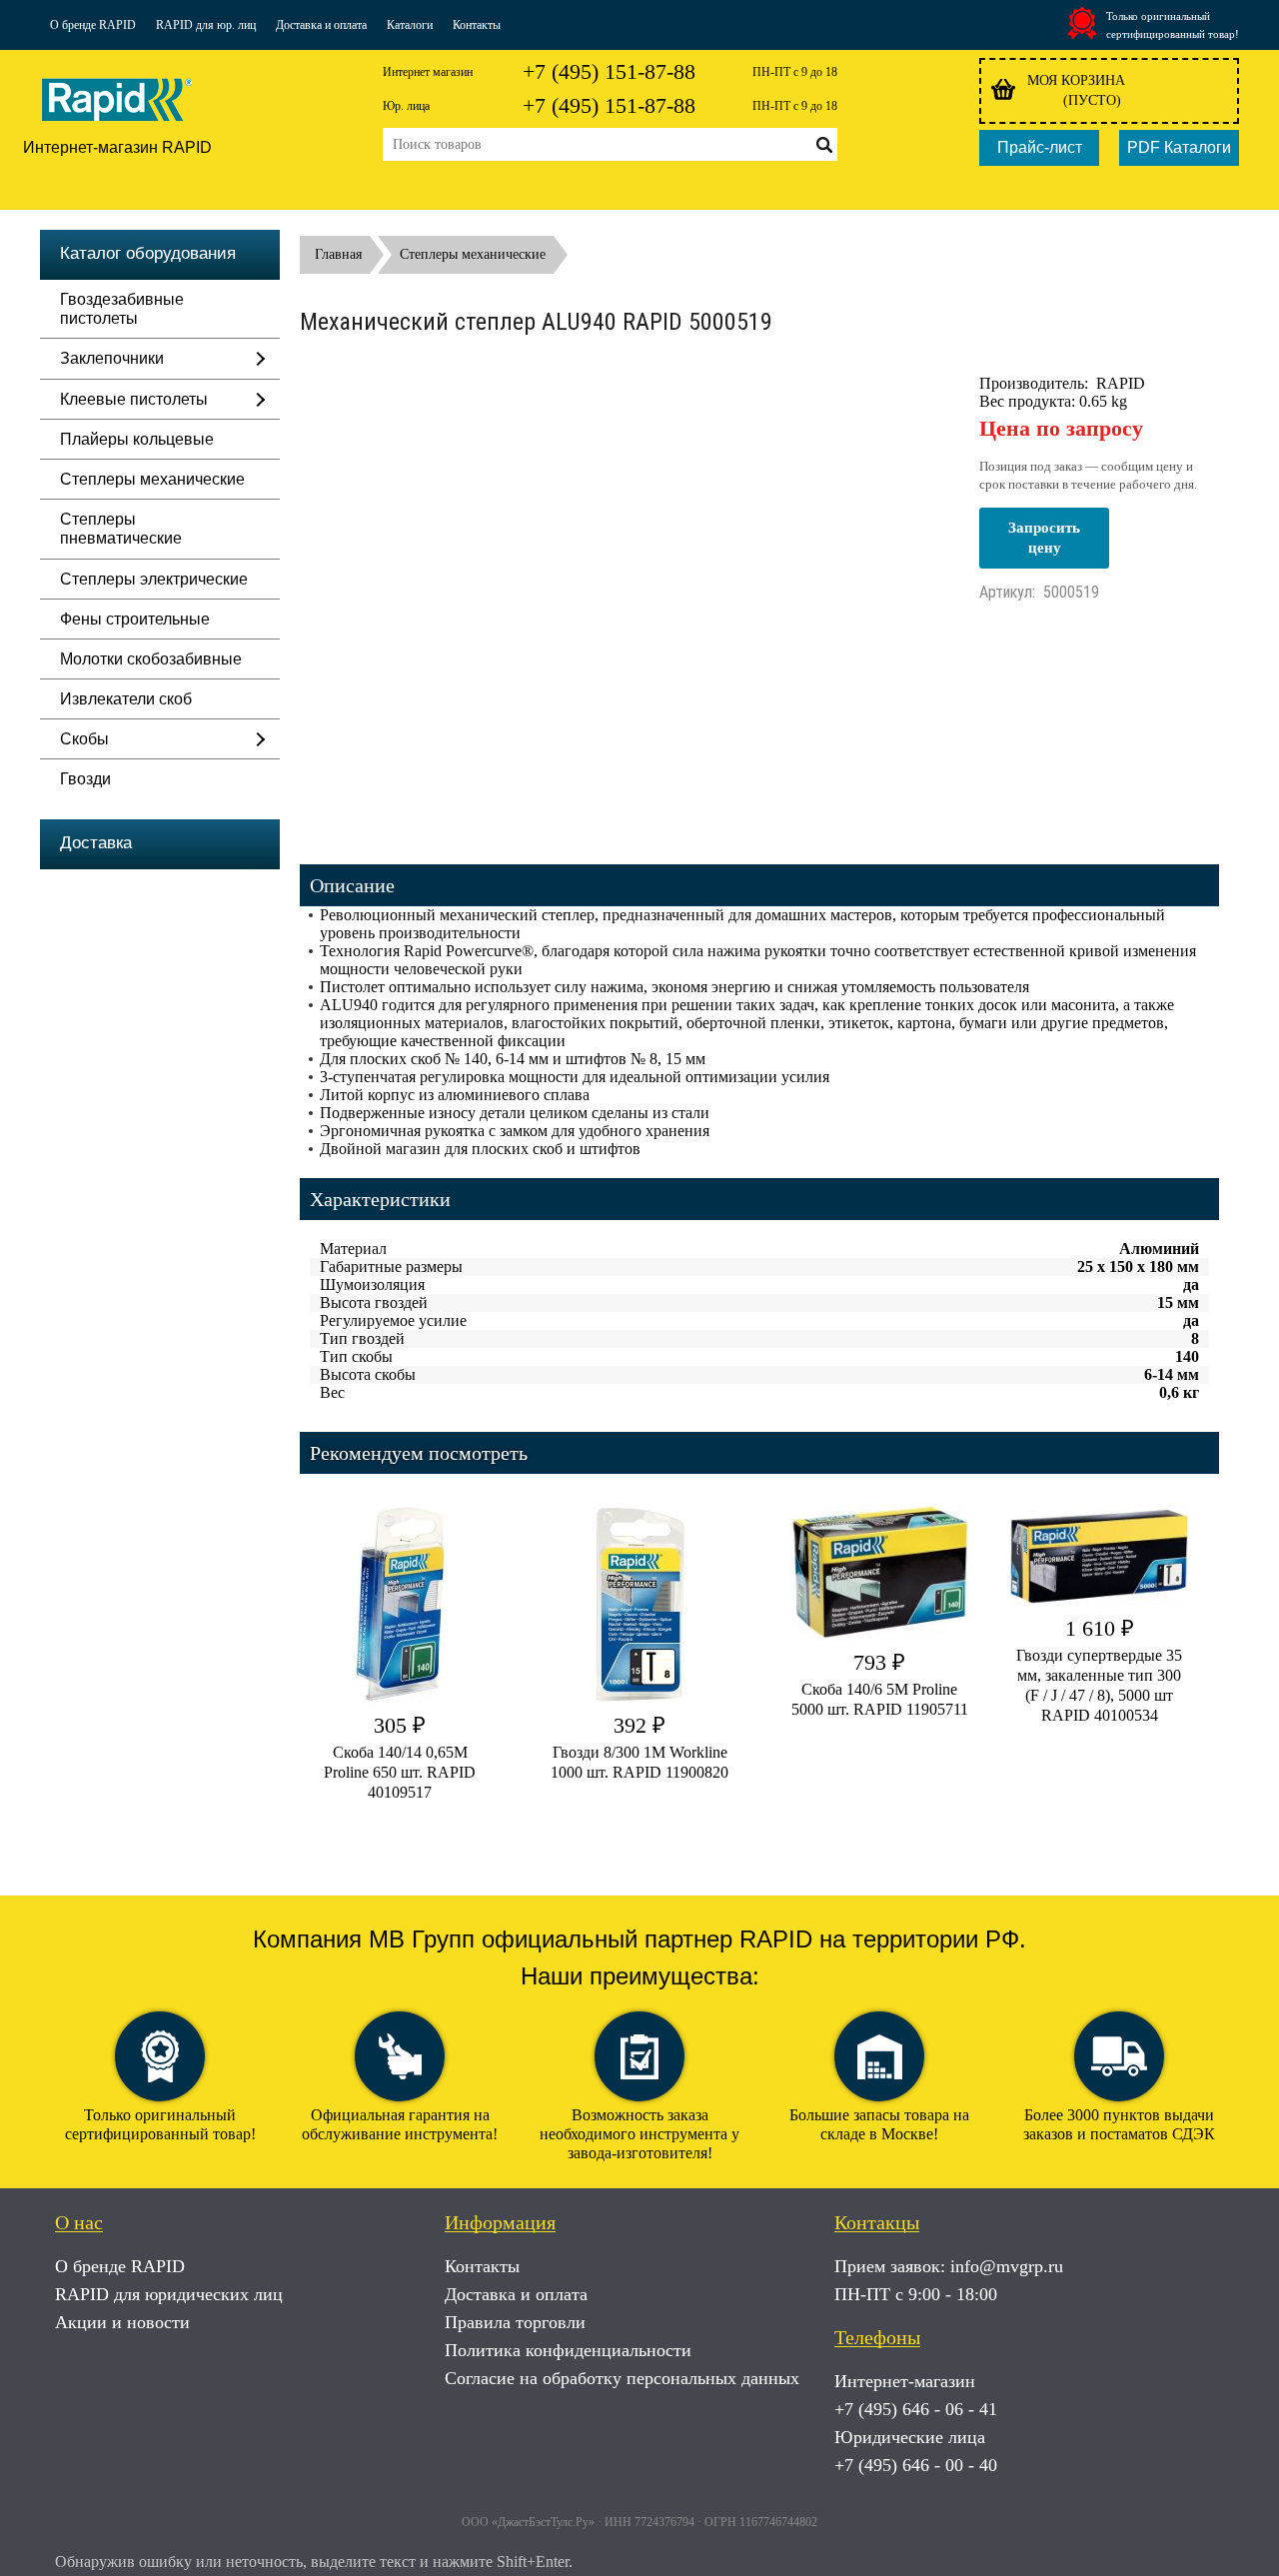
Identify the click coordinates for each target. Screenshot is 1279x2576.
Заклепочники (112, 358)
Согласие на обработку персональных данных (622, 2378)
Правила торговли (515, 2322)
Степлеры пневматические (121, 529)
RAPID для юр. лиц (206, 25)
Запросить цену (1044, 538)
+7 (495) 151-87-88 (609, 71)
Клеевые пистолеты (134, 399)
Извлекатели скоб (126, 699)
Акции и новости (122, 2322)
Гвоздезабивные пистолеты (122, 309)
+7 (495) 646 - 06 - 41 (916, 2409)
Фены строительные (135, 619)
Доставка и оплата (321, 25)
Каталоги (410, 25)
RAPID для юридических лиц (169, 2294)
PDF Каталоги (1179, 147)
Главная (338, 254)
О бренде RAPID (93, 25)
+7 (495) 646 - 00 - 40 (916, 2465)
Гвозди (85, 779)
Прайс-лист (1040, 147)
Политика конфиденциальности (568, 2350)
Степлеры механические (152, 479)
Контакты (477, 25)
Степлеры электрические (154, 579)
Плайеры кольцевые (137, 439)
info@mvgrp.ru (1007, 2266)
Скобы (84, 739)
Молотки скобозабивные (151, 659)
